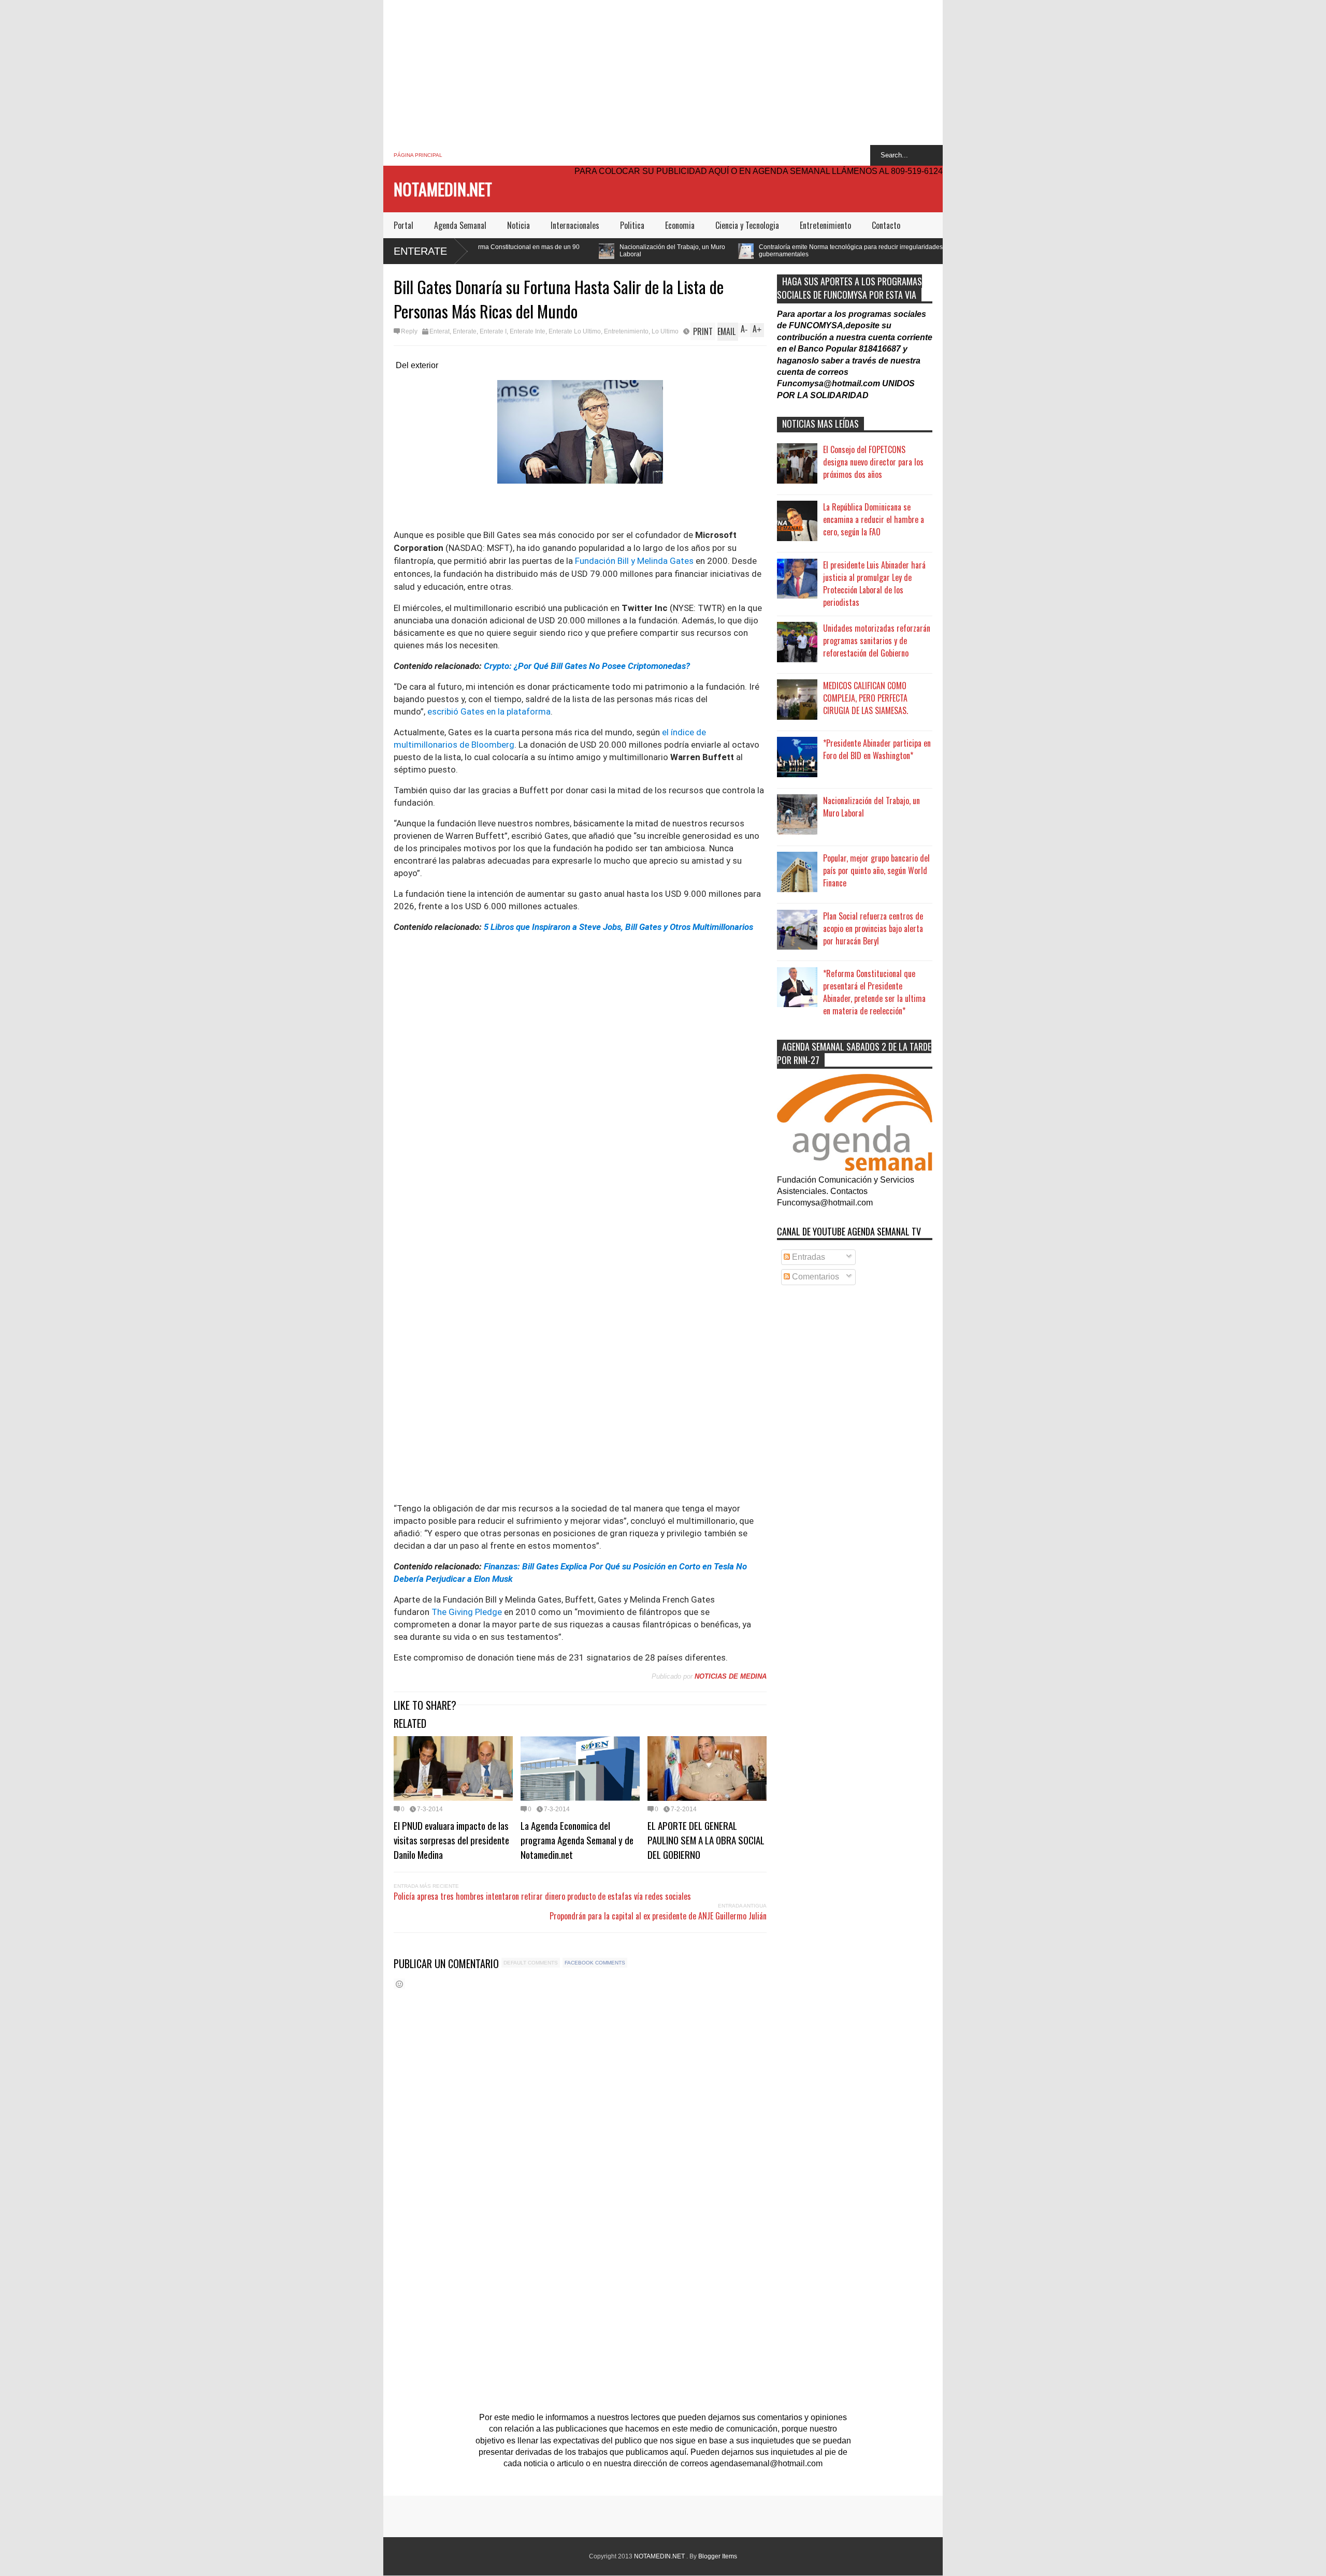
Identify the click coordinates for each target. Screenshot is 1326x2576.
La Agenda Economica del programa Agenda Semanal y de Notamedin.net (577, 1840)
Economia (680, 225)
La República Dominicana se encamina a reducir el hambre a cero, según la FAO (874, 519)
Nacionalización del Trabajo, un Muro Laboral (502, 251)
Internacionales (575, 225)
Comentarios (815, 1277)
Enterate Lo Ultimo (575, 331)
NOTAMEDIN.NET (443, 189)
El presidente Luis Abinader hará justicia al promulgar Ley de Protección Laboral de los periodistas (874, 584)
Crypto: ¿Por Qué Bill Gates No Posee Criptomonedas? (587, 666)
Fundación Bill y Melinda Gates (634, 561)
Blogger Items (718, 2556)
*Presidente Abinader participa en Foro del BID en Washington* (877, 749)
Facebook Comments (595, 1963)
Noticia (518, 225)
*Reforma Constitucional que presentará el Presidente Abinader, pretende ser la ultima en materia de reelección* (874, 992)
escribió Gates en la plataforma (489, 711)
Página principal (418, 155)
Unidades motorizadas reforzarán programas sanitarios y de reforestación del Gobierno (877, 641)
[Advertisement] (663, 72)
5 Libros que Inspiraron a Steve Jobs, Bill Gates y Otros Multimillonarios (618, 927)
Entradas (808, 1257)
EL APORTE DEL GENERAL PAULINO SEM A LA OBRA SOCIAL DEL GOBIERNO (706, 1840)
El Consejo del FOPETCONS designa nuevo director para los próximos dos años (873, 462)
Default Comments (531, 1963)
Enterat (439, 331)
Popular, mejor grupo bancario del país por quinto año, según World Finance (876, 870)
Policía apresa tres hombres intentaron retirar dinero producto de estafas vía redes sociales (542, 1896)
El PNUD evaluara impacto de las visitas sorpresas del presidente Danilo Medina (451, 1840)
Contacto (886, 225)
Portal (403, 225)
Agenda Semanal (460, 225)
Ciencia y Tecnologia (747, 225)
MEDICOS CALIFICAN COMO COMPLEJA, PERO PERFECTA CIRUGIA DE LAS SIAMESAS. (866, 698)
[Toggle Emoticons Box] (399, 1984)
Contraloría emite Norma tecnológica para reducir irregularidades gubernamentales (681, 251)
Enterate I (493, 331)
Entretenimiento (825, 225)
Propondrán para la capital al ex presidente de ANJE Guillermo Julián (658, 1916)
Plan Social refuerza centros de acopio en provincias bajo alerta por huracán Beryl (873, 928)
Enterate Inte (528, 331)
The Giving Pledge (467, 1612)
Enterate (420, 251)
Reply (409, 331)
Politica (632, 225)
